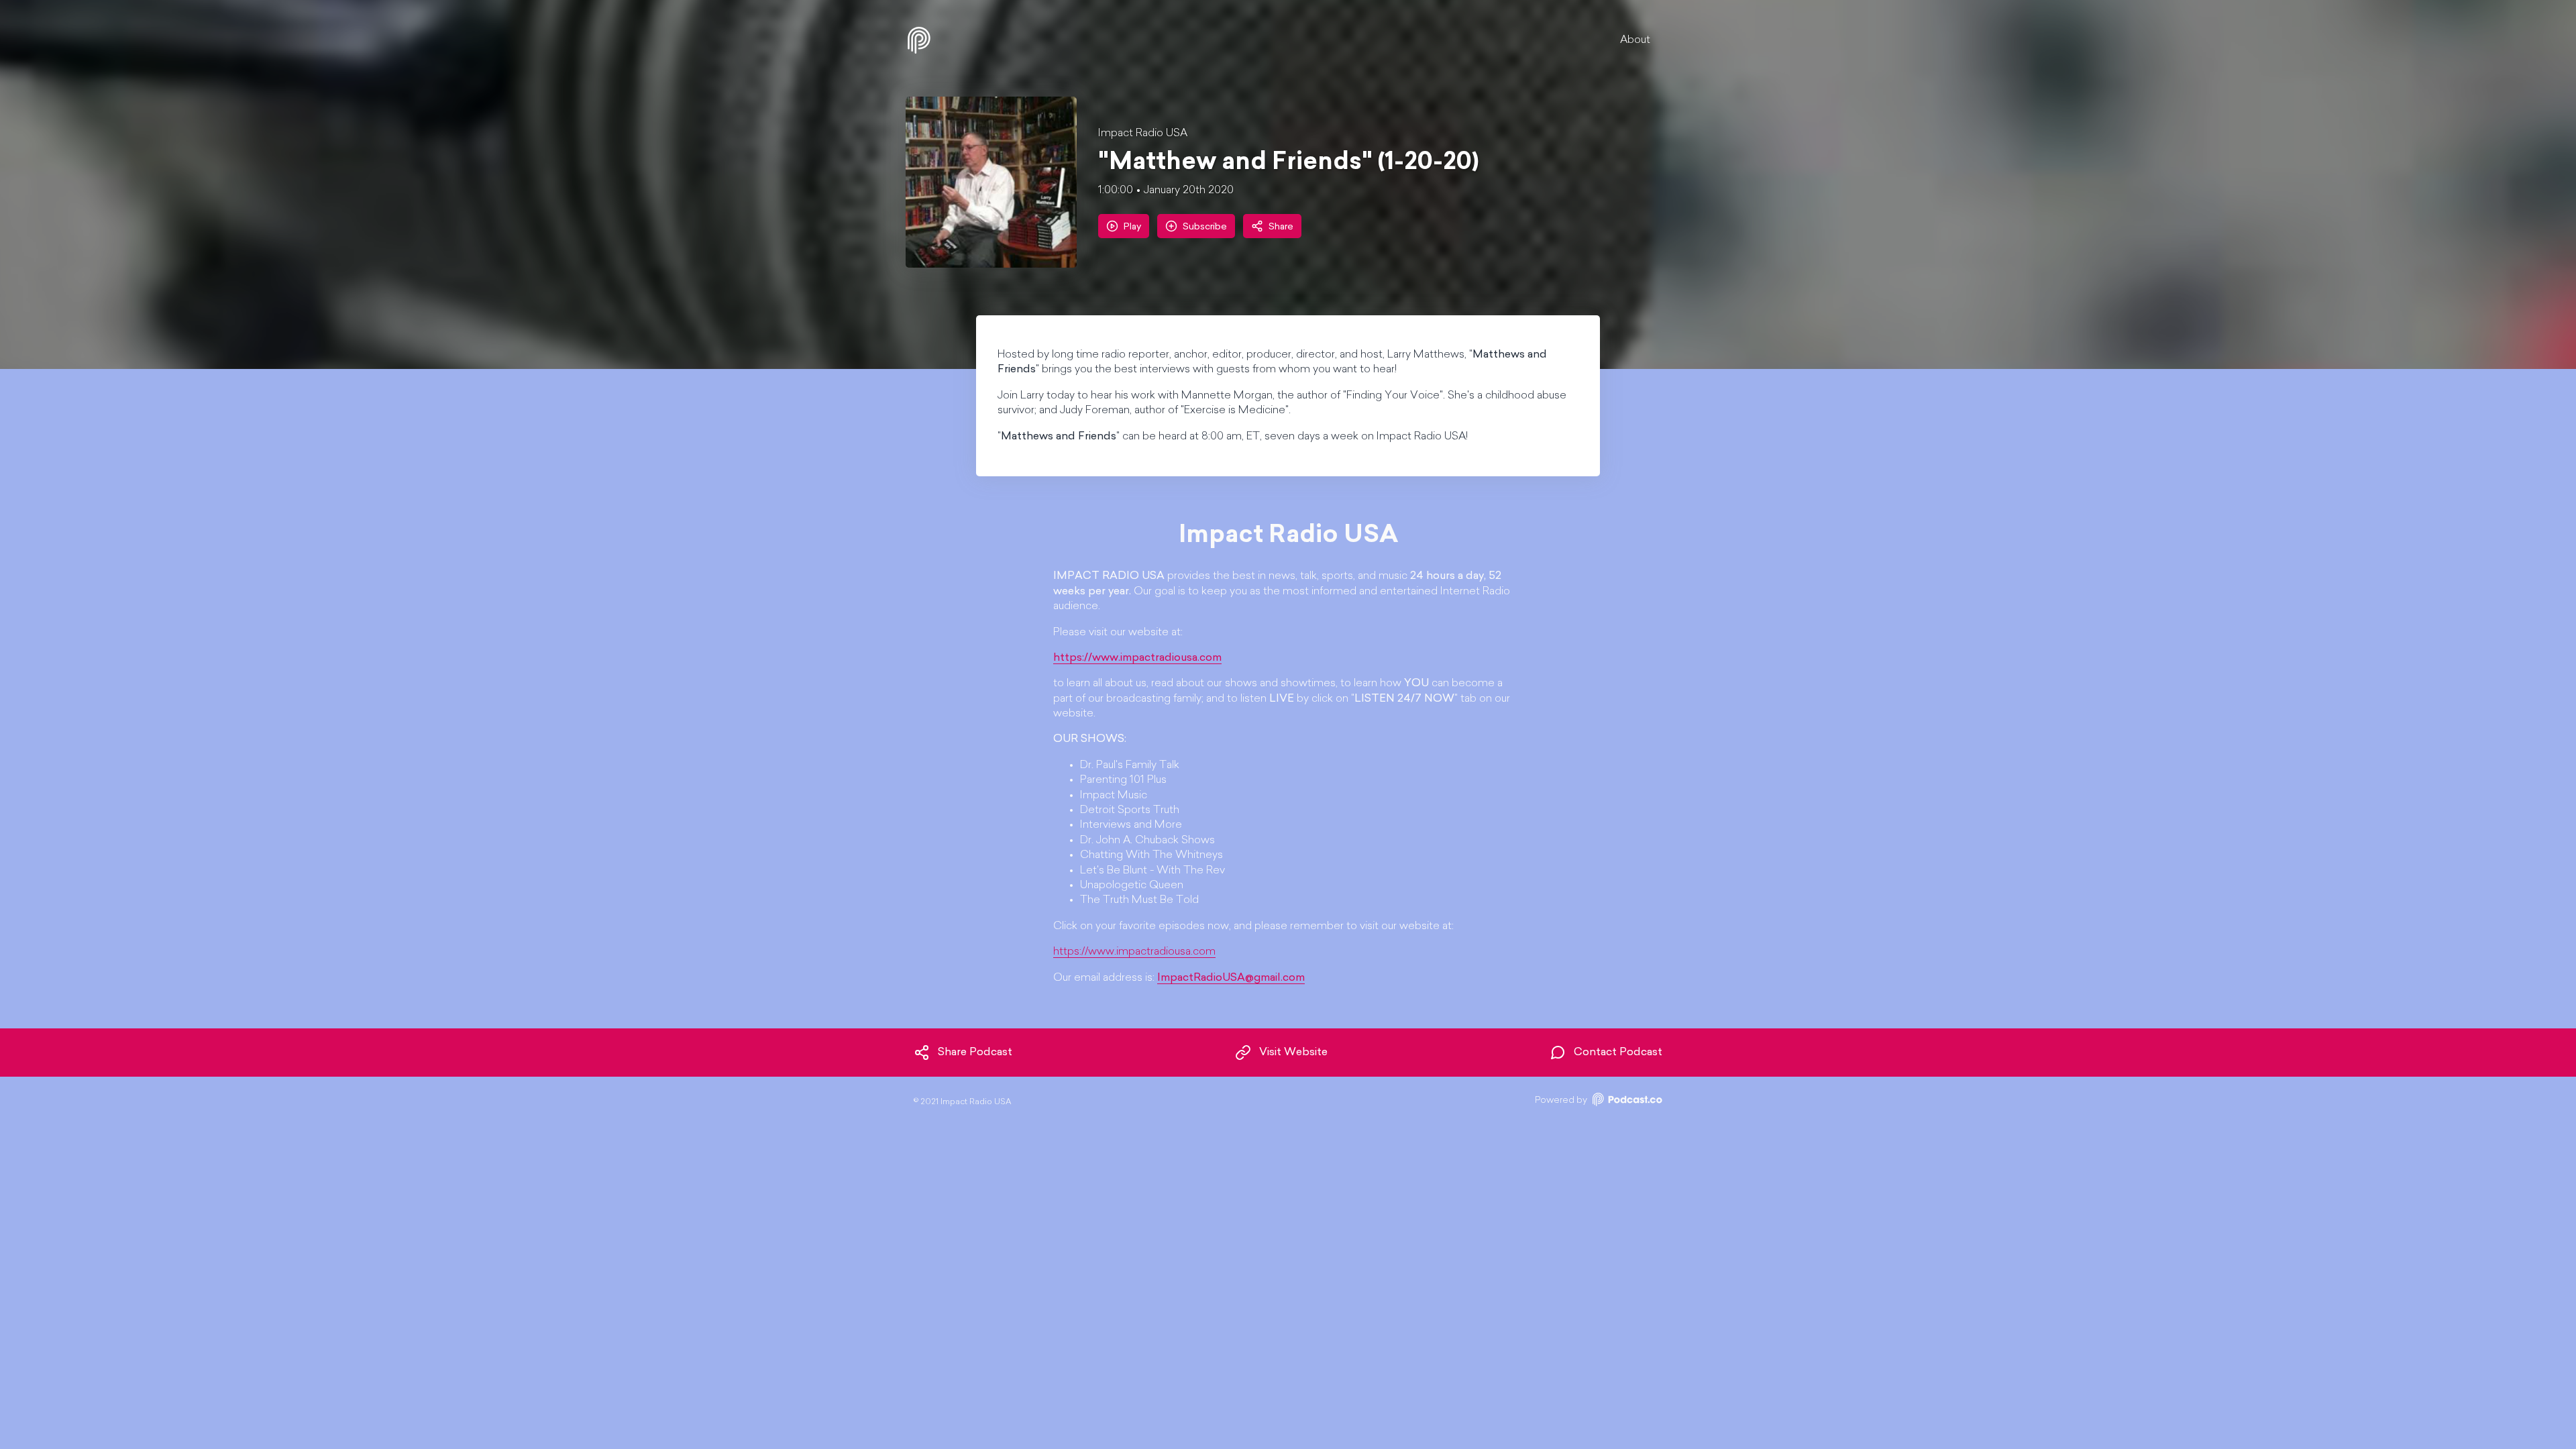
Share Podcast (975, 1053)
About (1635, 40)
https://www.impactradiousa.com (1134, 952)
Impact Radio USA (1143, 133)
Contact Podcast (1618, 1053)
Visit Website (1293, 1053)
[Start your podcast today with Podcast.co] (1626, 1102)
